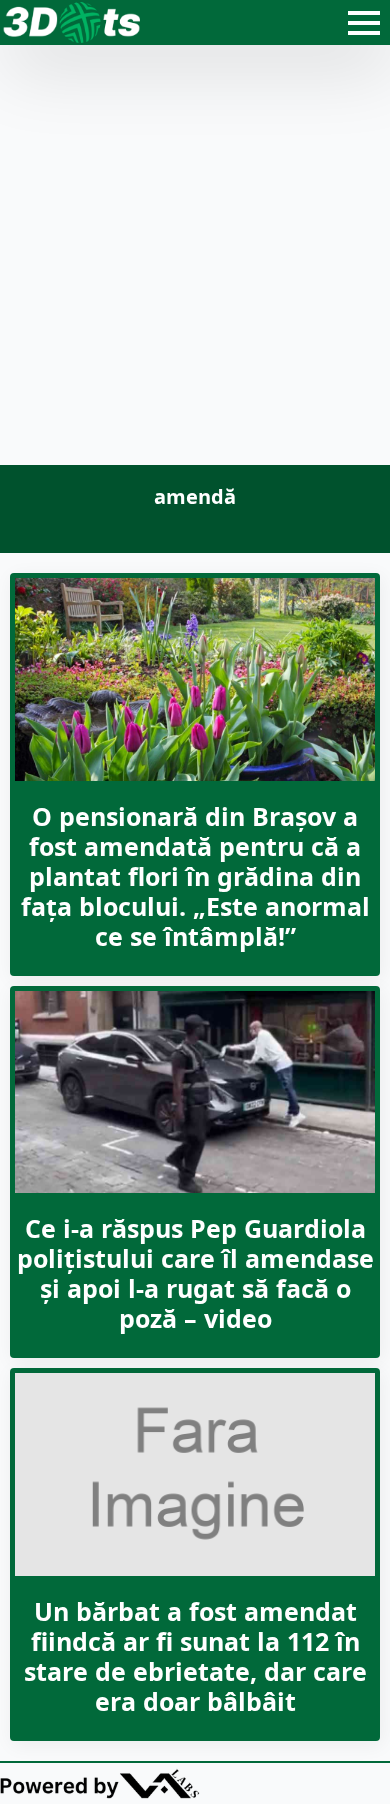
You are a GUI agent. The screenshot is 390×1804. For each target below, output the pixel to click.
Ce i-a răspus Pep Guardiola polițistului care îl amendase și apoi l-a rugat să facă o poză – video (195, 1273)
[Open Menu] (364, 23)
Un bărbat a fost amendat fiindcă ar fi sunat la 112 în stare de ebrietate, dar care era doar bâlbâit (195, 1656)
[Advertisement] (195, 260)
